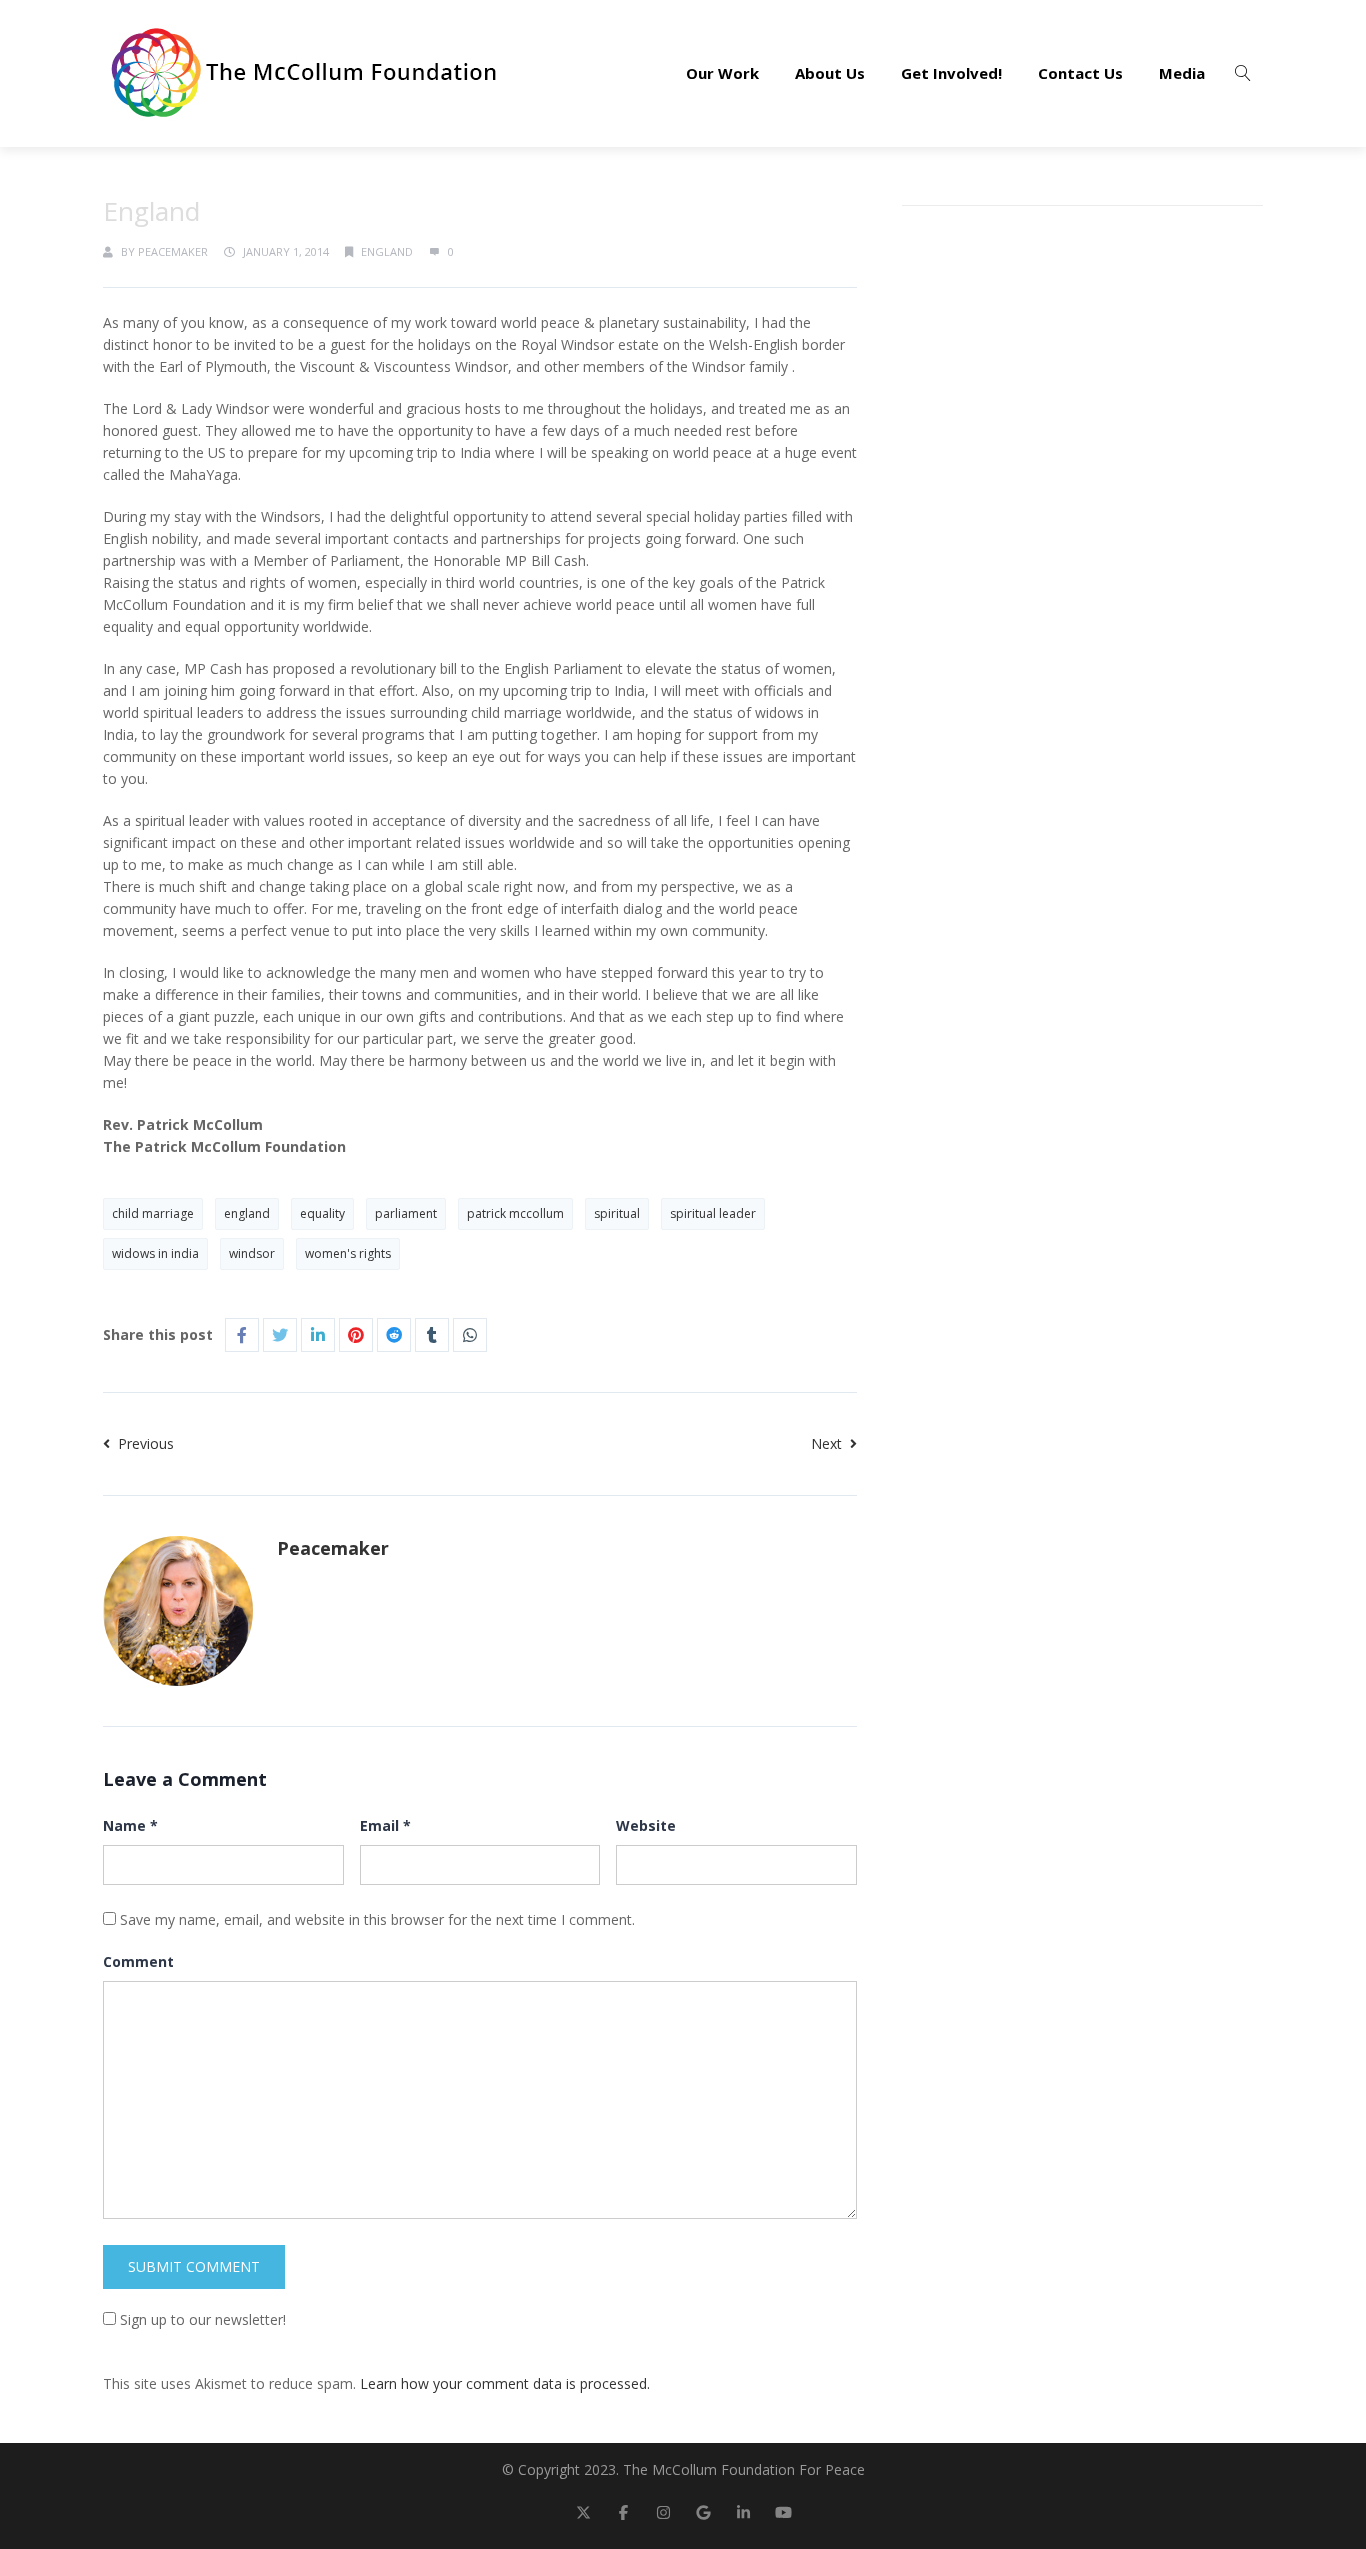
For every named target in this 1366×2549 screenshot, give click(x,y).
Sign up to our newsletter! (203, 2319)
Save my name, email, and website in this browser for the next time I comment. (377, 1919)
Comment (138, 1961)
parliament (406, 1213)
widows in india (155, 1253)
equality (322, 1213)
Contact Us (1080, 73)
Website (646, 1825)
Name (130, 1825)
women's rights (348, 1253)
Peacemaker (173, 251)
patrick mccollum (515, 1213)
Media (1182, 73)
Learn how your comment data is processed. (505, 2383)
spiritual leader (713, 1213)
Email (385, 1825)
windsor (252, 1253)
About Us (830, 73)
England (387, 251)
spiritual (617, 1213)
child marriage (153, 1213)
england (247, 1213)
